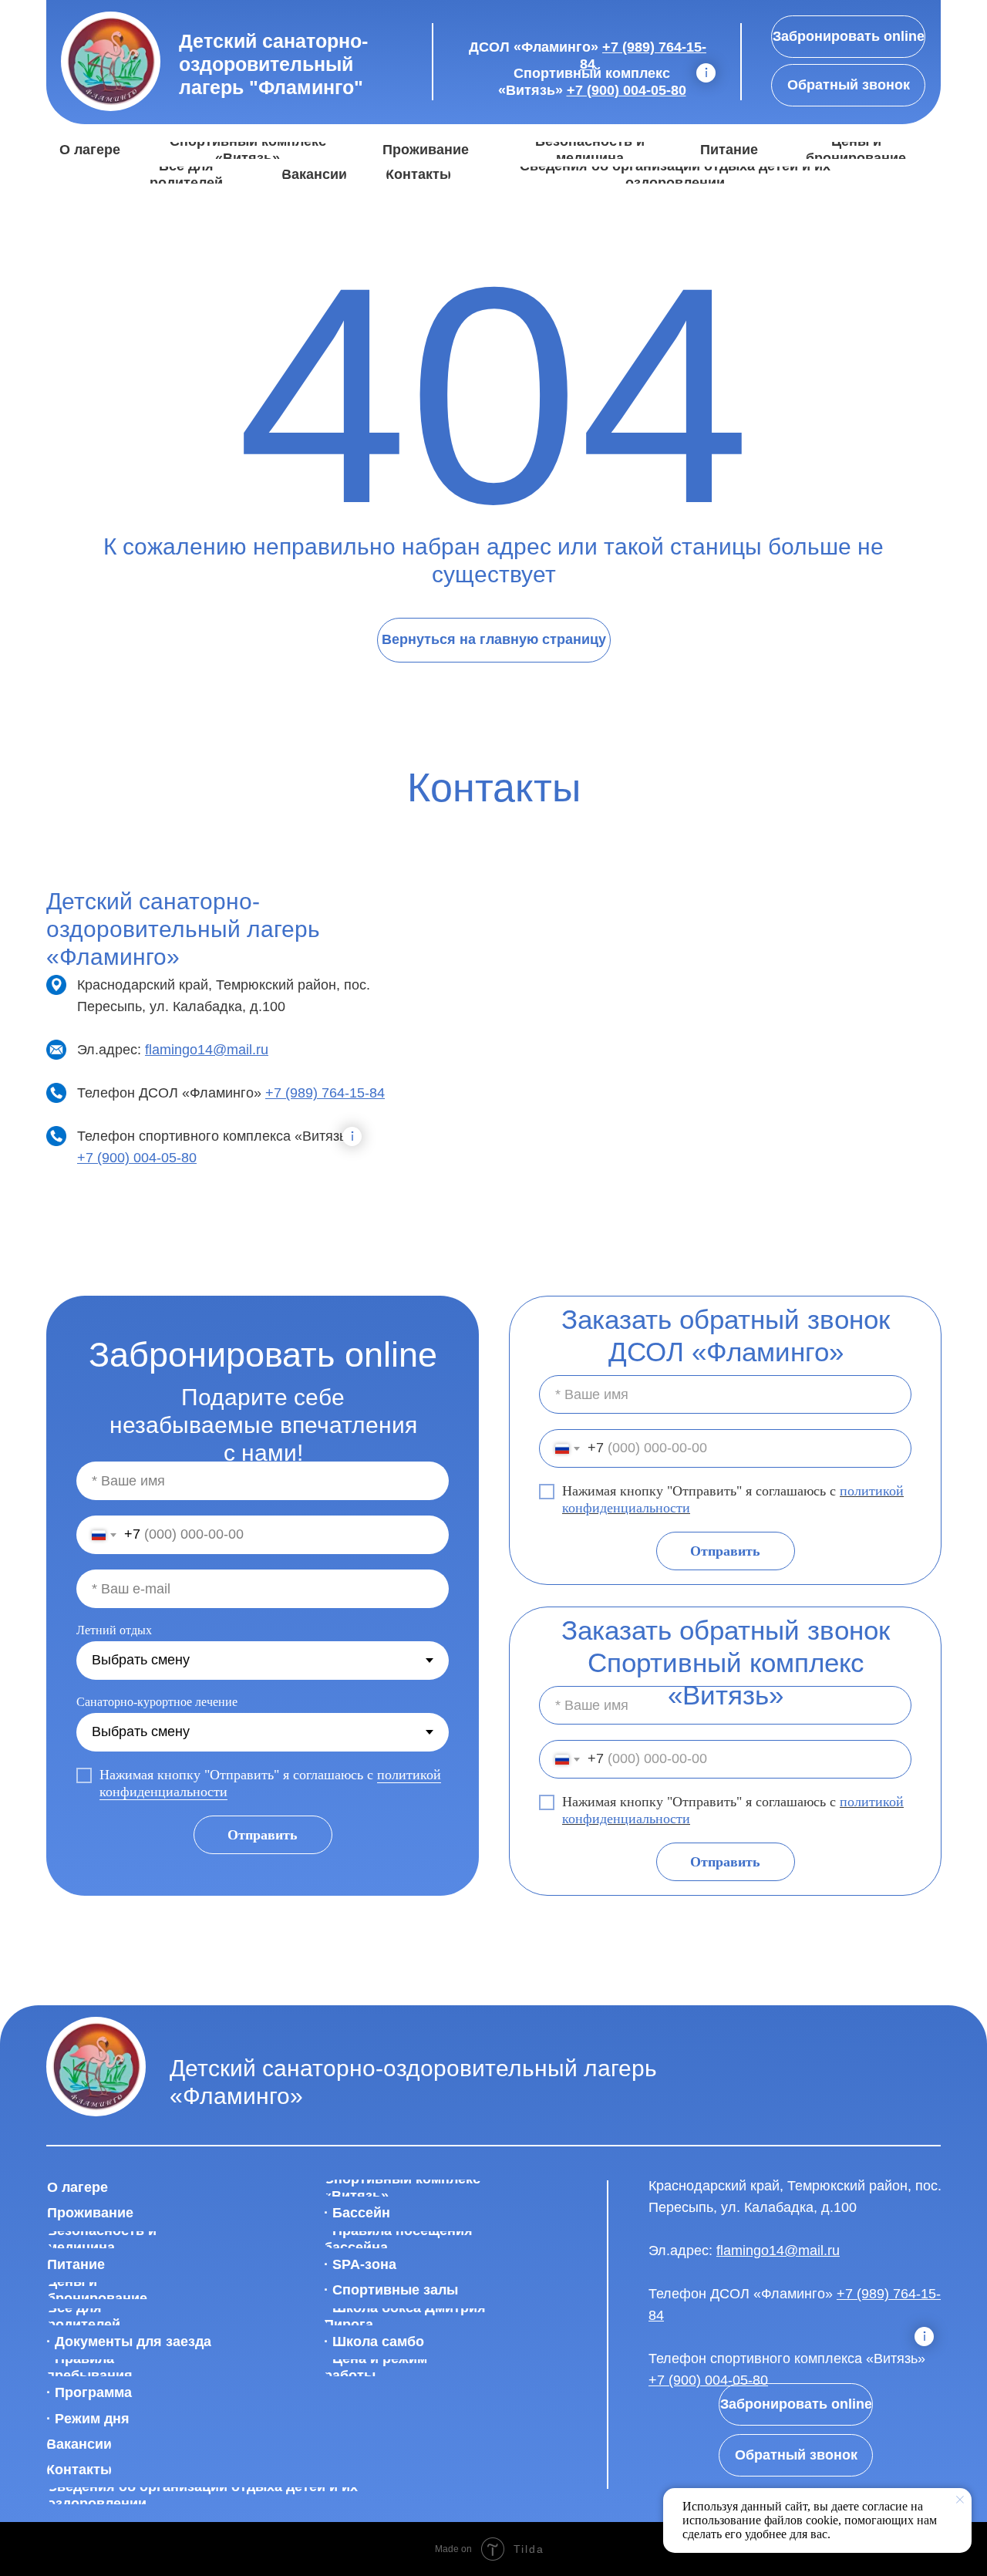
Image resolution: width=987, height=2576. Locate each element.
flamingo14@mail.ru (207, 1050)
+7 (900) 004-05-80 (627, 90)
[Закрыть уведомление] (960, 2500)
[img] (111, 62)
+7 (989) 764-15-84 (325, 1093)
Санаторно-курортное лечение (157, 1702)
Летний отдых (114, 1630)
